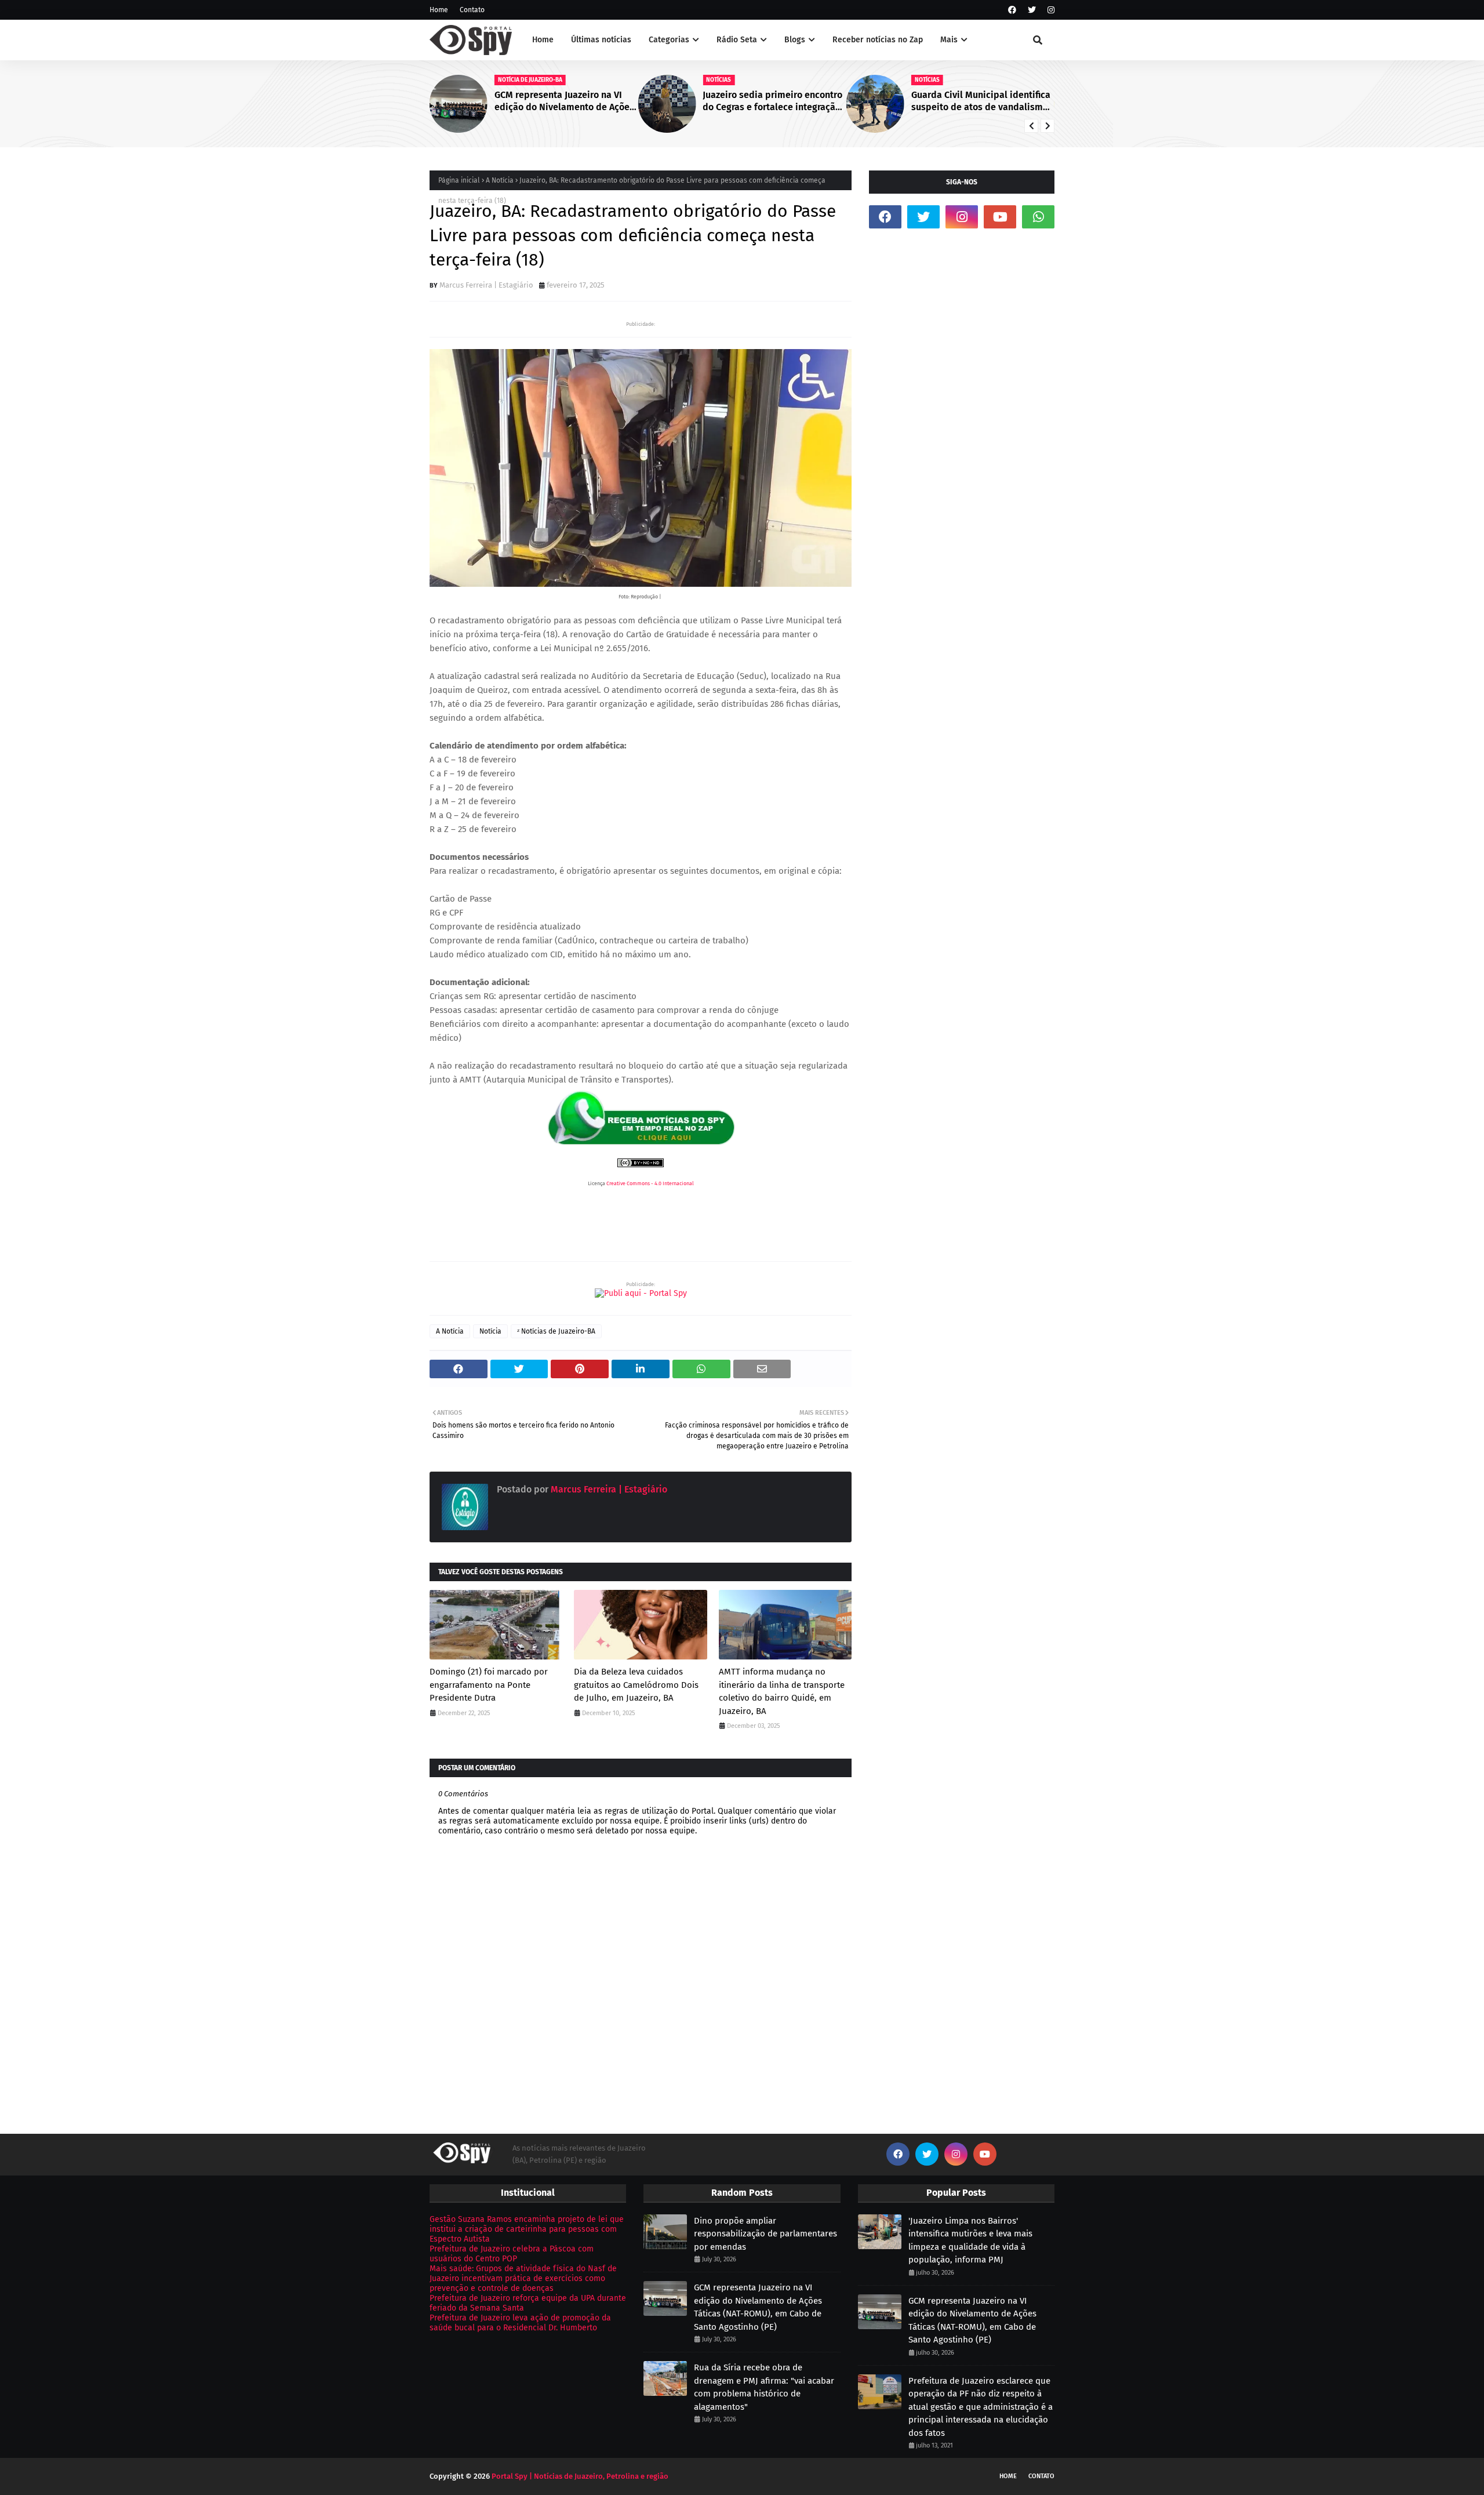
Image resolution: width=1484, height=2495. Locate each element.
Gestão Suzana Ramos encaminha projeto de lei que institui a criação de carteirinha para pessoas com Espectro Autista (527, 2229)
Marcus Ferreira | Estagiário (486, 285)
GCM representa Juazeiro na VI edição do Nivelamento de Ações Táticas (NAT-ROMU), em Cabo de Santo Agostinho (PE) (564, 101)
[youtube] (1000, 217)
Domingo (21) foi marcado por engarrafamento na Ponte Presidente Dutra (489, 1685)
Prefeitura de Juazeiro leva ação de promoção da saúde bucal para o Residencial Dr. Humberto (520, 2323)
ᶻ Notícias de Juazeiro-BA (556, 1331)
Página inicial (459, 180)
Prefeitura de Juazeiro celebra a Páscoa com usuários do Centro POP (512, 2254)
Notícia (490, 1331)
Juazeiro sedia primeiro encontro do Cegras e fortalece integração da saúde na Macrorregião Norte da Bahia (772, 101)
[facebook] (1012, 10)
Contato (472, 10)
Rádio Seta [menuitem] (737, 40)
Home (439, 10)
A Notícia (500, 180)
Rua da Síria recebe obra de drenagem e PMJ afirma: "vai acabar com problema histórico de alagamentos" (764, 2387)
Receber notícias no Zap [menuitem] (878, 40)
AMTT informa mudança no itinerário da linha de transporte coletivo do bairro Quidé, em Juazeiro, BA (782, 1691)
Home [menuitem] (543, 40)
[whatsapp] (1038, 217)
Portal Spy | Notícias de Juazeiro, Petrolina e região (580, 2476)
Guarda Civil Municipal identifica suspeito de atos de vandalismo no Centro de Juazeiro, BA (981, 101)
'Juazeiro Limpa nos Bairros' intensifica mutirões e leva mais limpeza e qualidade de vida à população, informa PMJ (970, 2240)
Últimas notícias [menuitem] (601, 40)
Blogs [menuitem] (795, 40)
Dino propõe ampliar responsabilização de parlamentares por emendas (765, 2234)
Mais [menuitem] (949, 40)
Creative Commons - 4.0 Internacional (650, 1183)
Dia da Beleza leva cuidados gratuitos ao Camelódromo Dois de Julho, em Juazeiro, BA (636, 1685)
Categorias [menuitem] (669, 40)
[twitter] (1032, 10)
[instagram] (1050, 10)
